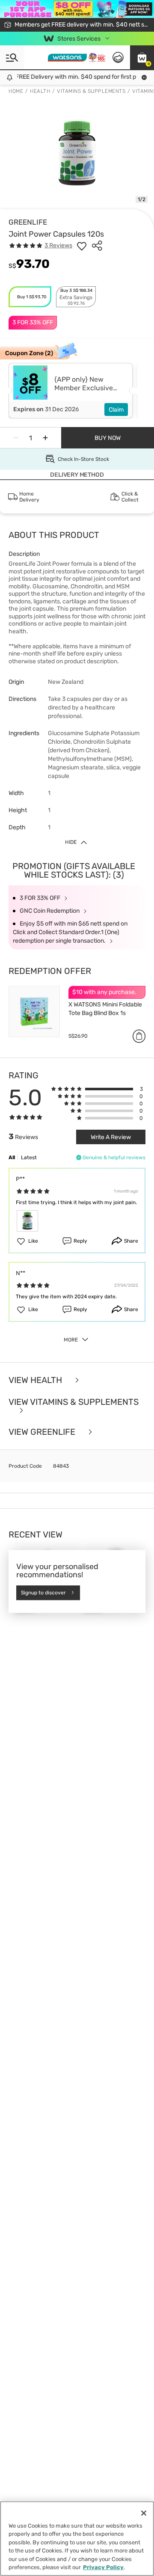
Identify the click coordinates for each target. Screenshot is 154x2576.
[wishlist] (82, 246)
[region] (77, 2539)
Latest (29, 1157)
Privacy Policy (103, 2567)
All (12, 1157)
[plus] (45, 438)
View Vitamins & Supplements (74, 1402)
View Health (36, 1380)
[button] (142, 57)
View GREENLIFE (43, 1432)
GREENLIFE (28, 222)
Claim (116, 410)
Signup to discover (43, 1593)
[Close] (144, 2513)
